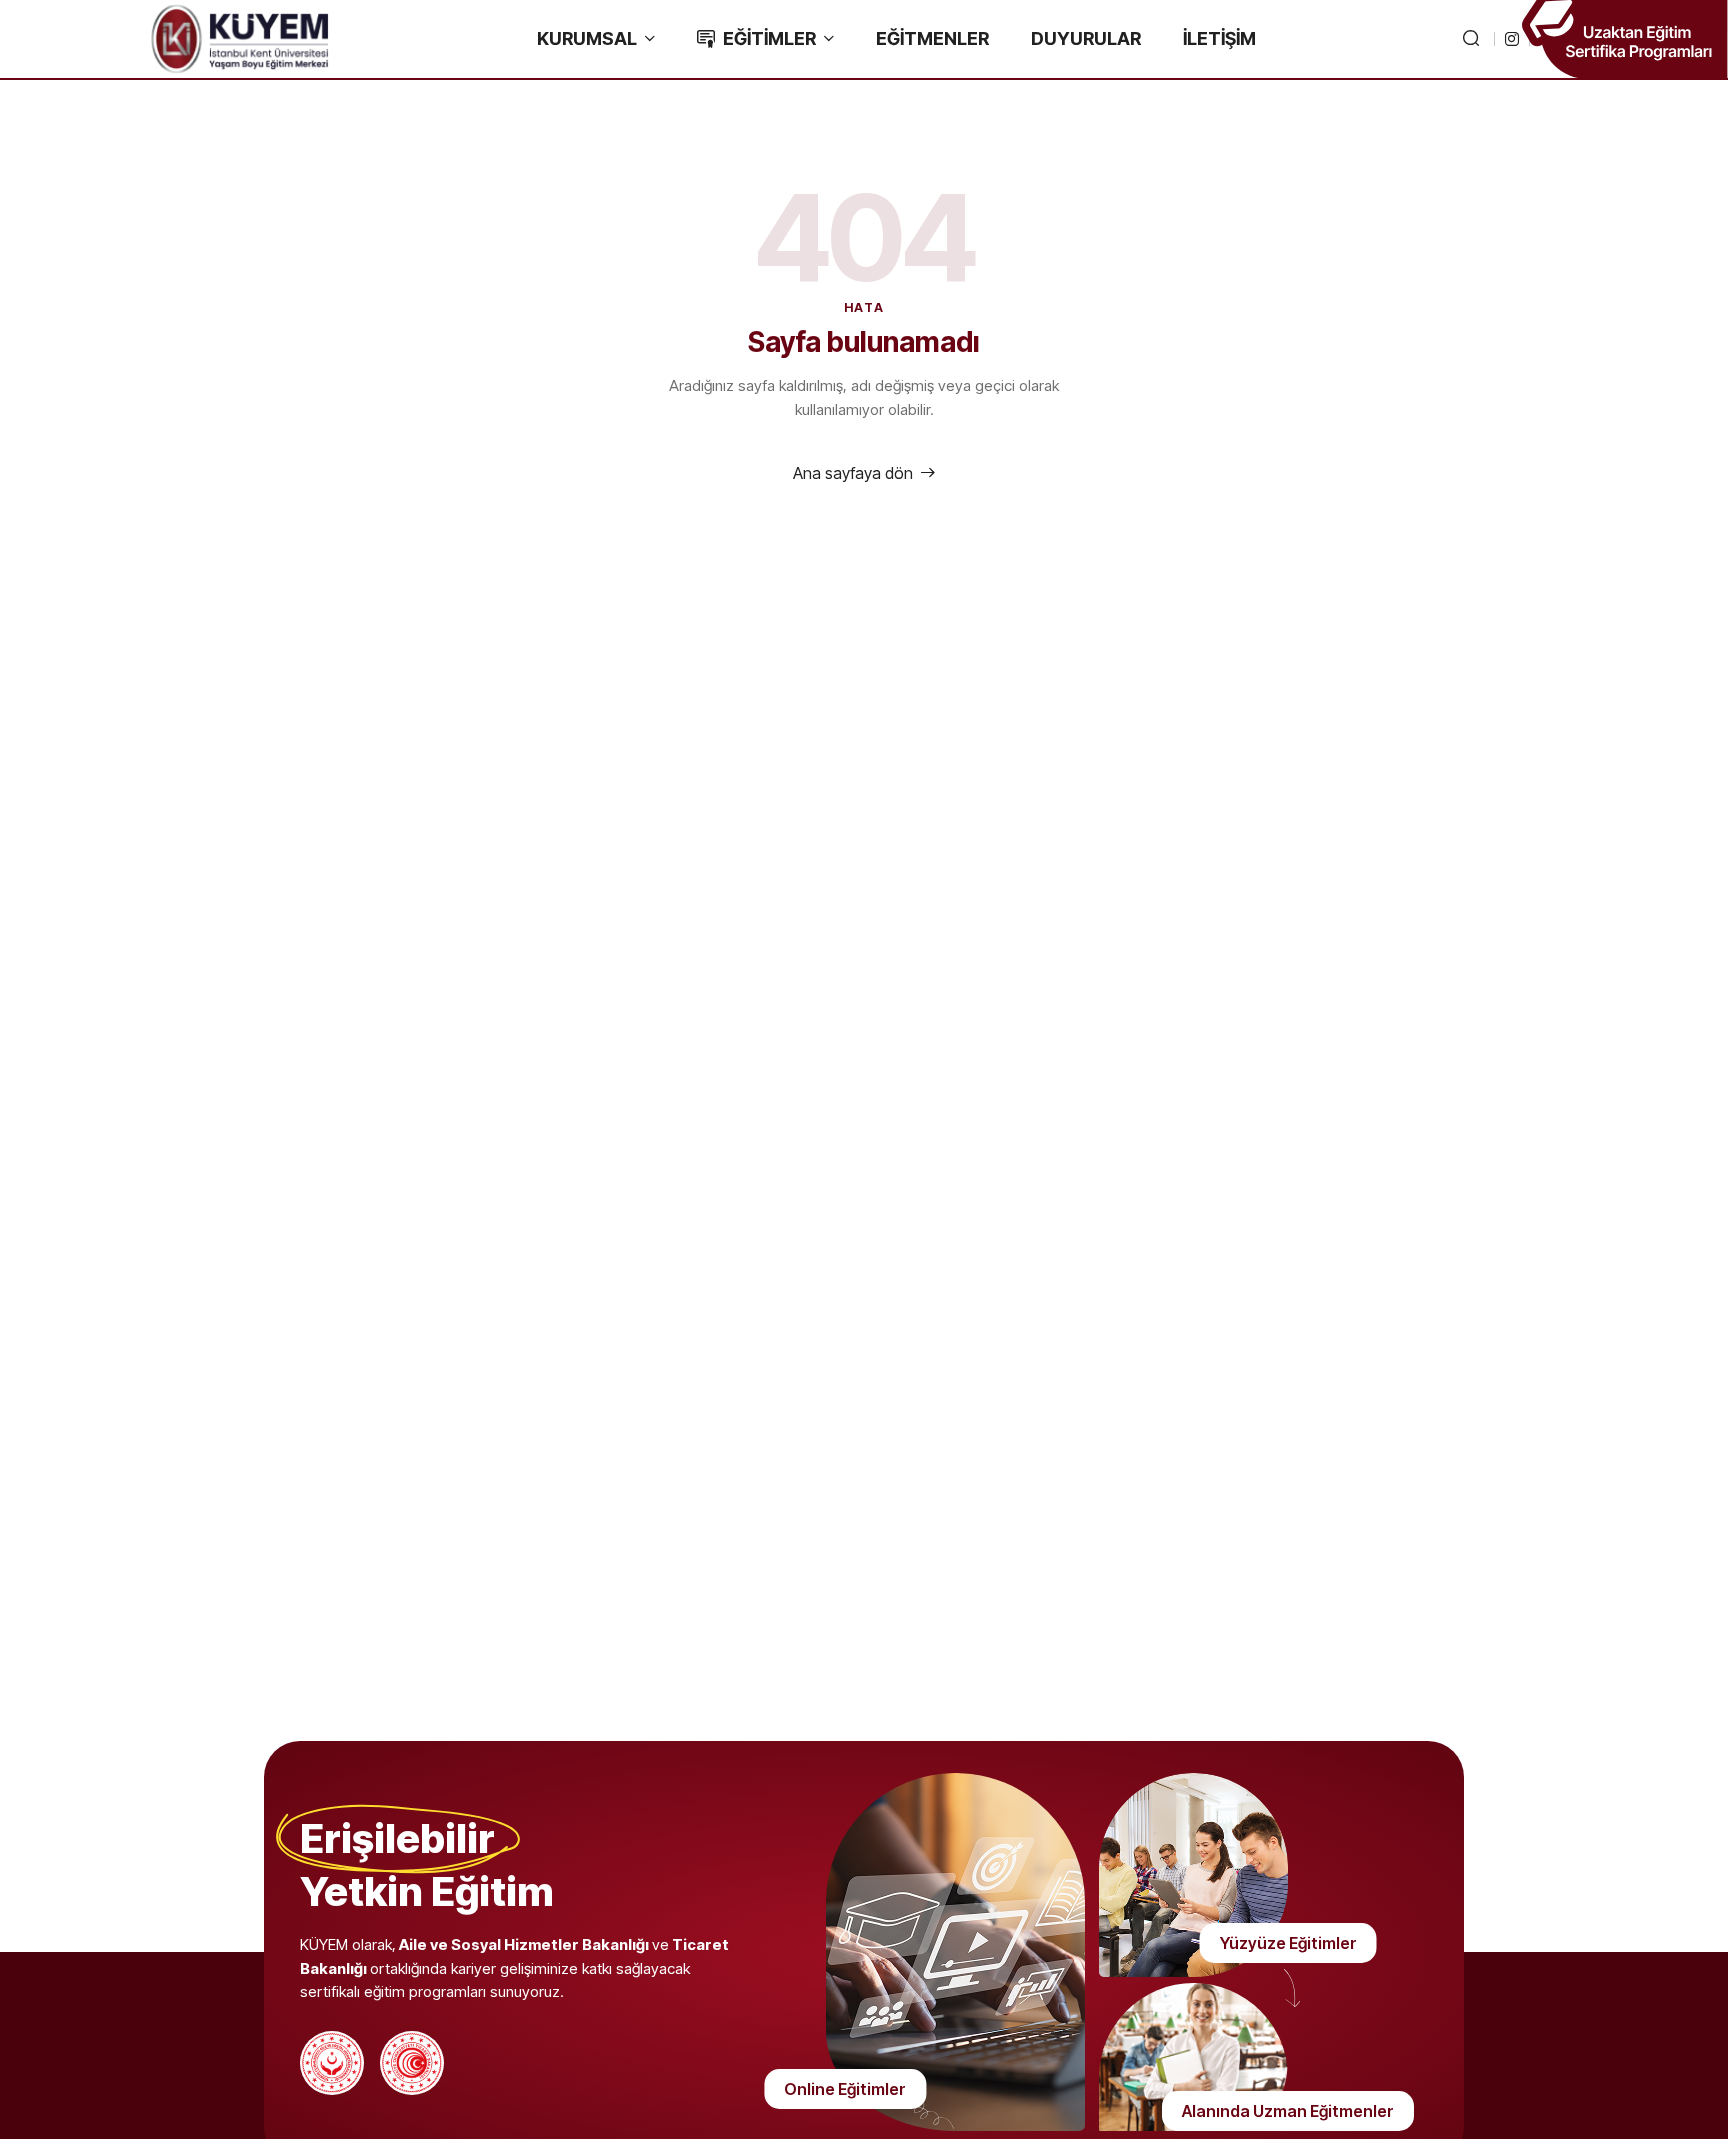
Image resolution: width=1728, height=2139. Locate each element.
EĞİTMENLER (932, 38)
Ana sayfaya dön (853, 473)
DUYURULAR (1086, 38)
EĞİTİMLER (769, 38)
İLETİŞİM (1219, 38)
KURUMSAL (587, 38)
